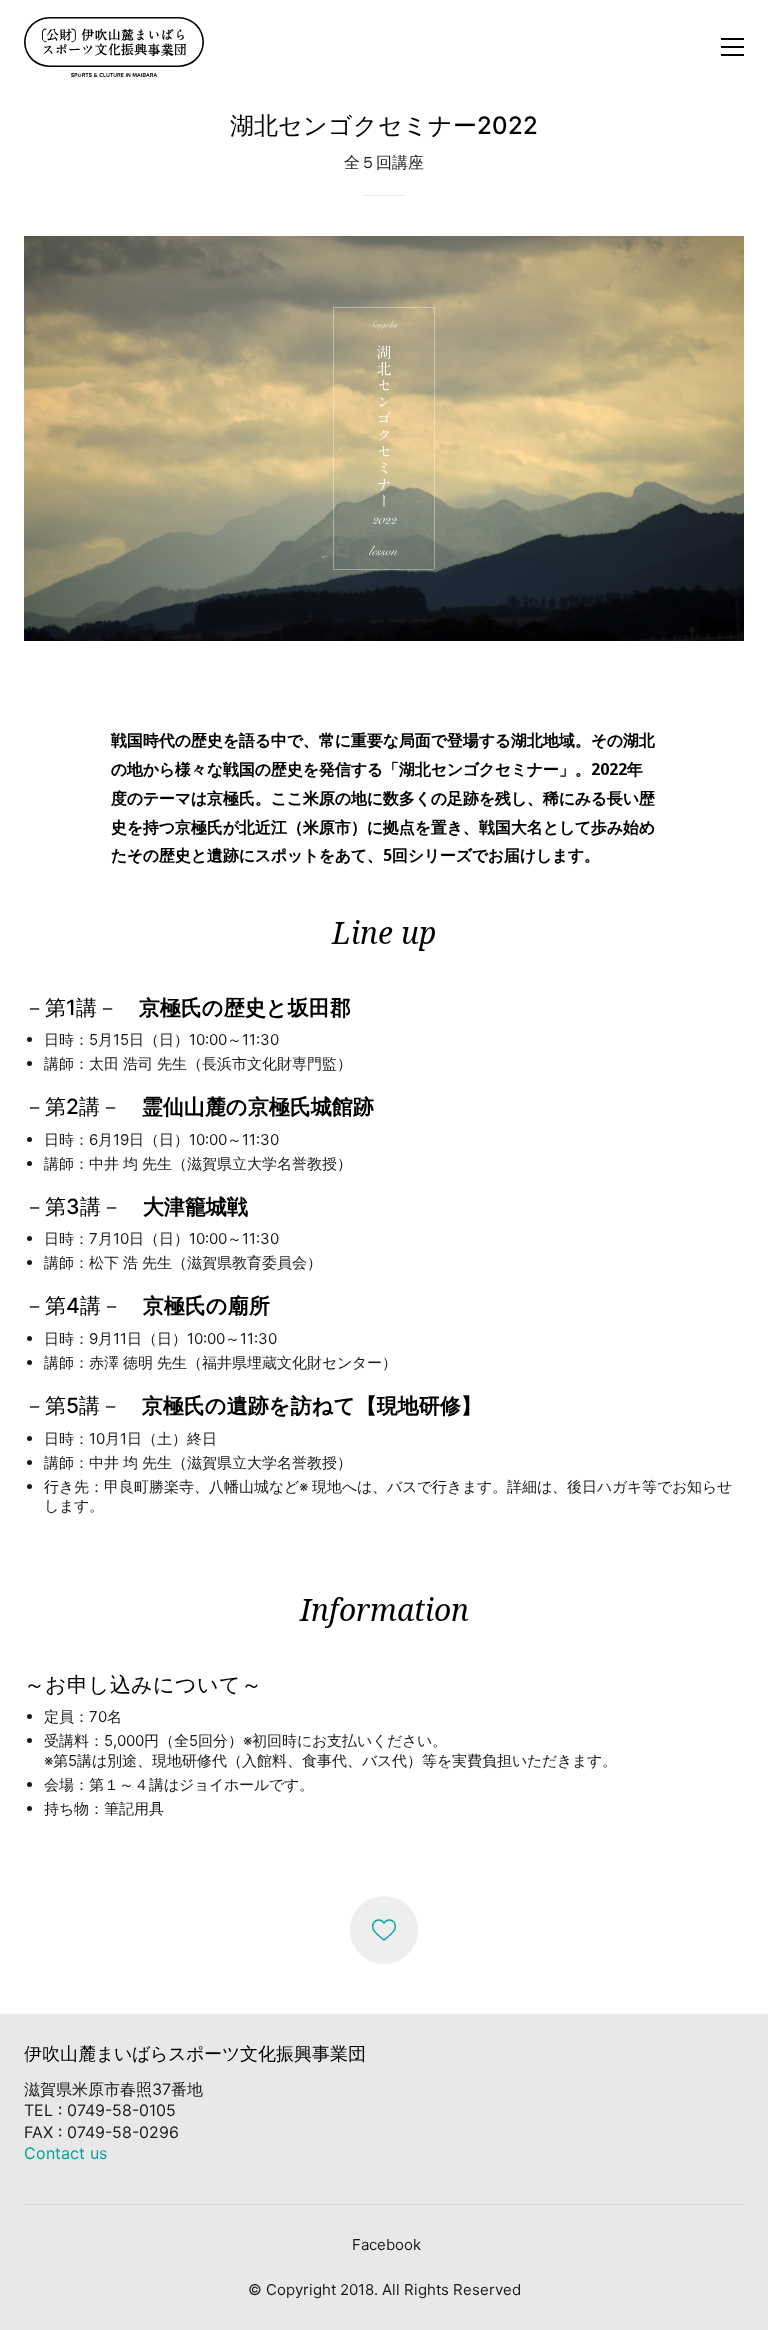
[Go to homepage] (114, 47)
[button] (732, 47)
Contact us (65, 2153)
